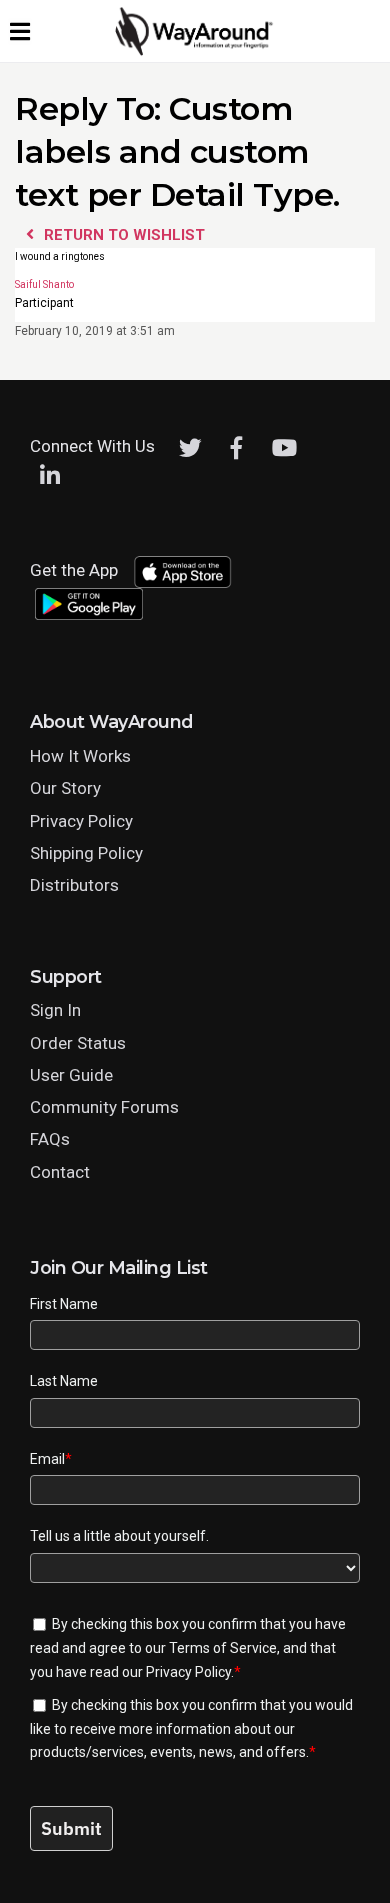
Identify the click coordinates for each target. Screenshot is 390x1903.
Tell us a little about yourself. (119, 1536)
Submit (71, 1828)
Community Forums (104, 1107)
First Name (64, 1304)
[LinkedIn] (50, 476)
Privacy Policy (81, 821)
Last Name (64, 1381)
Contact (60, 1172)
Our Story (65, 788)
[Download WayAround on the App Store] (182, 572)
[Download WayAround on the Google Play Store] (89, 604)
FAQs (50, 1139)
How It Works (80, 756)
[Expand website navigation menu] (20, 31)
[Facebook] (237, 448)
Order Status (78, 1043)
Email (51, 1459)
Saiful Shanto (44, 286)
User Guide (71, 1075)
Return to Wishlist (122, 235)
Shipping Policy (86, 853)
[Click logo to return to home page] (195, 51)
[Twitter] (190, 448)
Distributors (74, 885)
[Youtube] (284, 448)
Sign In (55, 1010)
